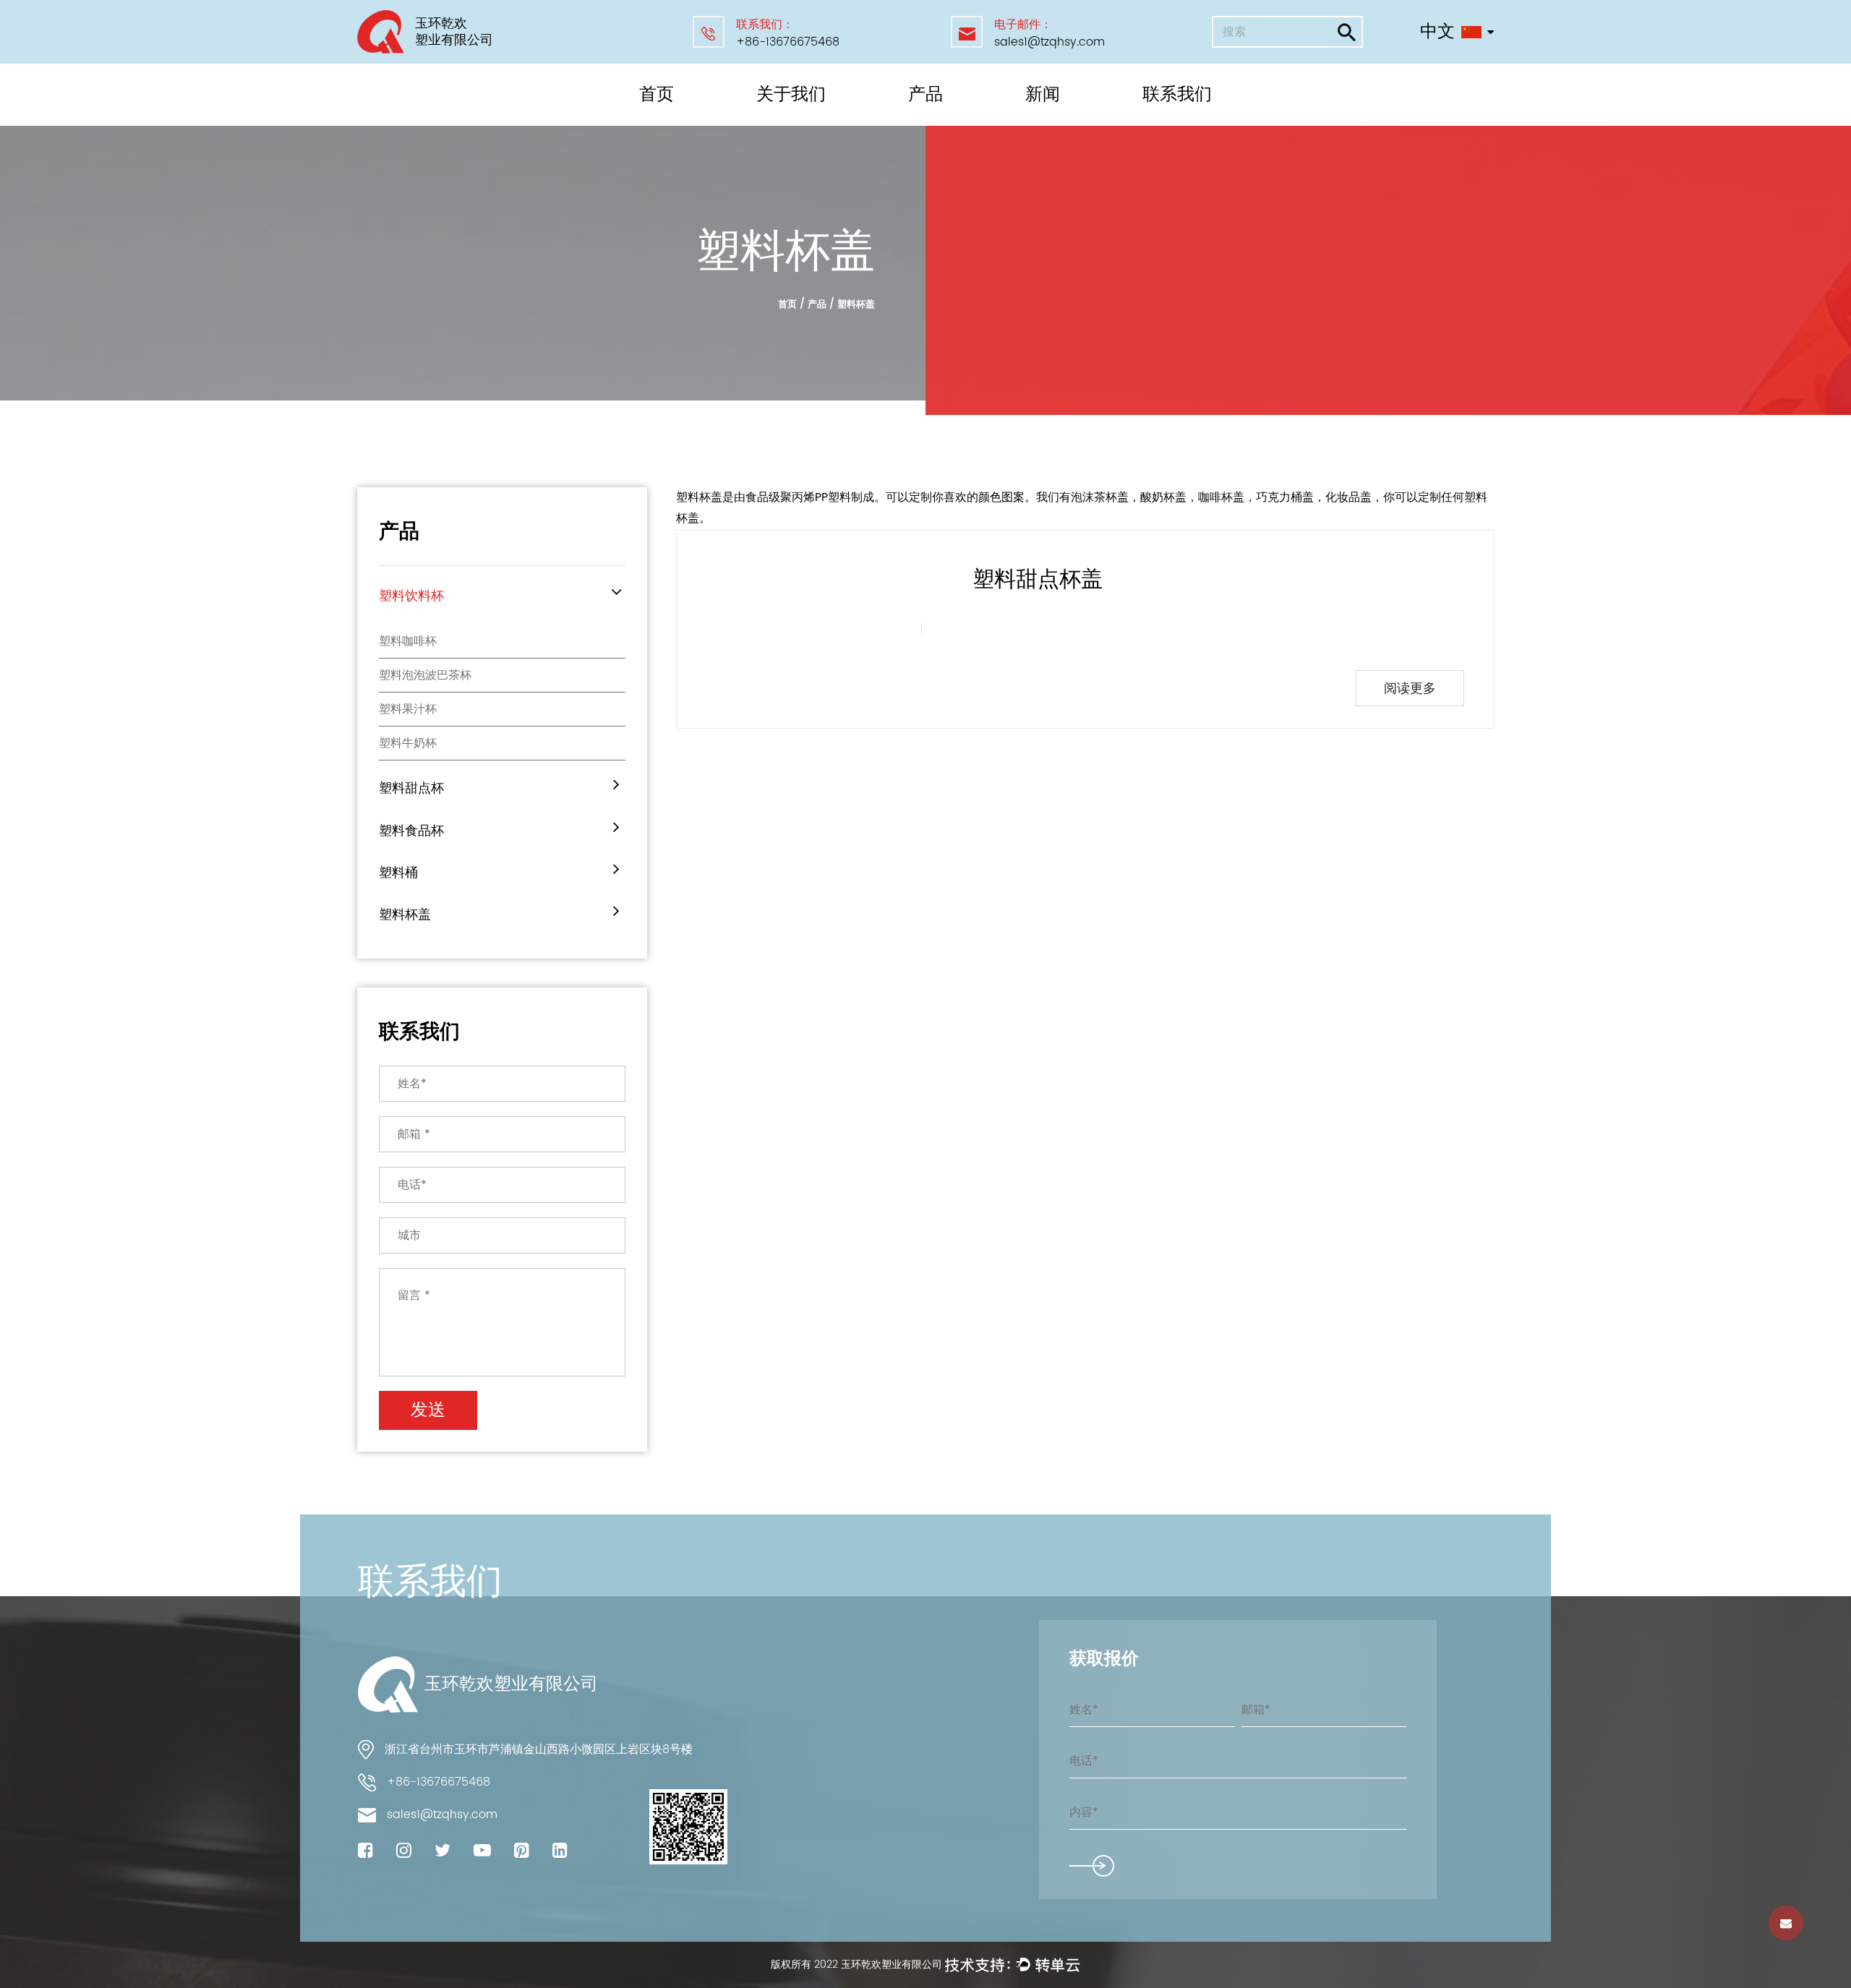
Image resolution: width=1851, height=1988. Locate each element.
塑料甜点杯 (938, 123)
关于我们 (791, 95)
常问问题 (783, 120)
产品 (925, 95)
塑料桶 (928, 119)
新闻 (1043, 95)
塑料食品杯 (937, 120)
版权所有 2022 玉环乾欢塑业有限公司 (858, 1965)
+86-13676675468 (788, 42)
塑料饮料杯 (939, 124)
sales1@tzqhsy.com (1050, 42)
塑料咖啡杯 (408, 641)
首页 (657, 95)
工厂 (771, 124)
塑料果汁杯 (408, 709)
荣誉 (773, 123)
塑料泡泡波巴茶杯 (425, 675)
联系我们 (1177, 95)
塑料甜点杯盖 (1038, 580)
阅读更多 (1410, 689)
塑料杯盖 (405, 915)
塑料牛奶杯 (408, 743)
